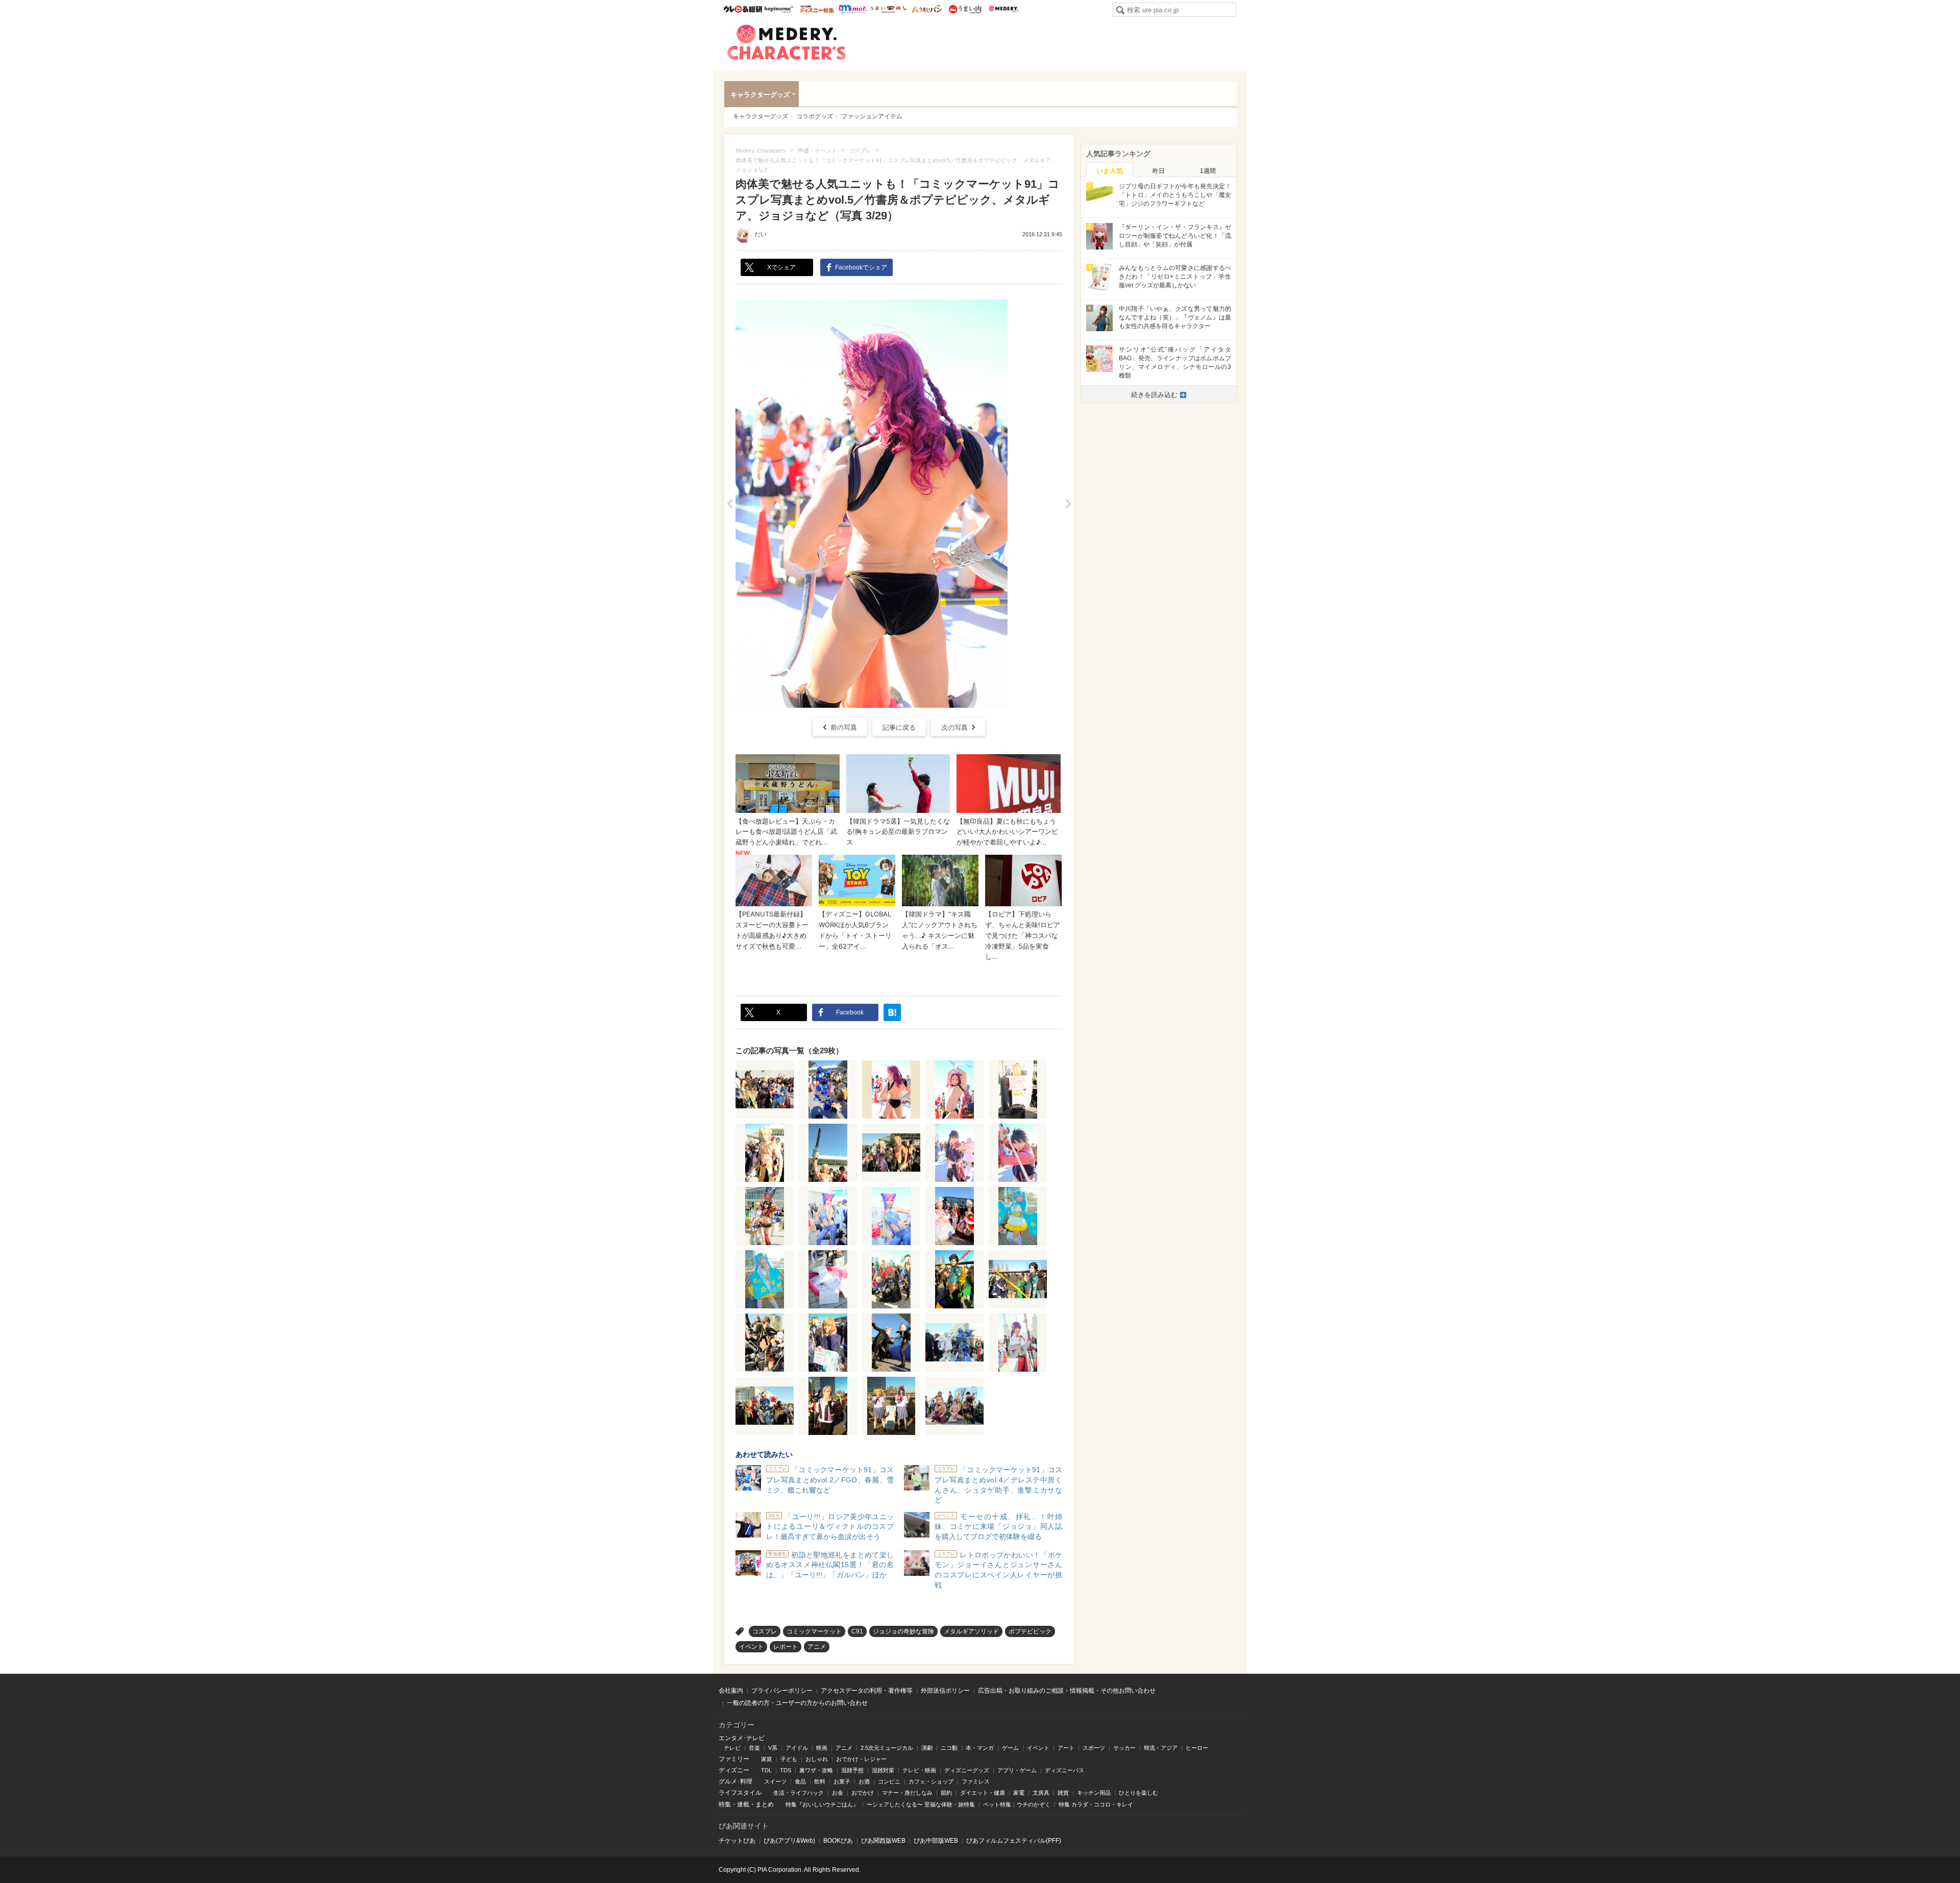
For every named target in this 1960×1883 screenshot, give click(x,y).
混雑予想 (852, 1770)
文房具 (1041, 1793)
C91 (857, 1631)
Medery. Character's (787, 42)
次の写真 (954, 727)
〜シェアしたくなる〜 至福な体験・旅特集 (921, 1804)
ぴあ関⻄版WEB (883, 1841)
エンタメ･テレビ (742, 1738)
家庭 (767, 1759)
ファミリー (734, 1759)
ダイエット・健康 (983, 1793)
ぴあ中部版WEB (936, 1841)
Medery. (1003, 9)
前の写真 (844, 727)
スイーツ (775, 1781)
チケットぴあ (737, 1841)
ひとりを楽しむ (1138, 1793)
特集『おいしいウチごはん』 (822, 1804)
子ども (789, 1759)
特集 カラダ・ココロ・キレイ (1096, 1804)
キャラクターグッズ (760, 95)
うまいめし (888, 9)
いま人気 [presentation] (1110, 171)
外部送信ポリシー (945, 1691)
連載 (743, 1804)
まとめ (765, 1804)
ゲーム (1010, 1748)
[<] (730, 504)
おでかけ (863, 1793)
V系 (773, 1748)
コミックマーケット (814, 1631)
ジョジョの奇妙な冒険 (903, 1631)
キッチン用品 (1094, 1793)
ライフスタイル (740, 1793)
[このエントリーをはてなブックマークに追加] (892, 1012)
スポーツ (1094, 1748)
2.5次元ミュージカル (887, 1748)
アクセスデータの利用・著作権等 (867, 1691)
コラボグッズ (815, 116)
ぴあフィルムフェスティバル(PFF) (1014, 1841)
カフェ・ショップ (931, 1781)
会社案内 (731, 1691)
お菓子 (842, 1781)
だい (761, 234)
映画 (822, 1748)
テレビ (732, 1748)
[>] (1068, 504)
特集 (725, 1804)
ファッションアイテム (872, 116)
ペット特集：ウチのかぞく (1017, 1804)
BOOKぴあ (838, 1841)
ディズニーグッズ (967, 1770)
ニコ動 (949, 1748)
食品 (800, 1781)
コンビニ (889, 1781)
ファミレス (976, 1781)
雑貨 (1063, 1793)
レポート (786, 1647)
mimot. (853, 9)
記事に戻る (899, 727)
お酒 (864, 1781)
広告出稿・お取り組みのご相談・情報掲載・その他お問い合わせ (1067, 1691)
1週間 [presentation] (1208, 171)
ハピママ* (779, 9)
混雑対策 (883, 1770)
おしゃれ (817, 1759)
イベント (751, 1647)
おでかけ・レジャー (861, 1759)
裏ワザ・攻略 (816, 1770)
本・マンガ (980, 1748)
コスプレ (765, 1631)
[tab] (1110, 170)
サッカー (1124, 1748)
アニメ (817, 1647)
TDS (786, 1770)
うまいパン (927, 9)
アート (1066, 1748)
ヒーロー (1197, 1748)
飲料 (820, 1781)
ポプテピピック (1030, 1631)
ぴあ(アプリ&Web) (789, 1841)
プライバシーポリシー (782, 1691)
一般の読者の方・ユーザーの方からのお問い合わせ (797, 1703)
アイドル (797, 1748)
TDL (766, 1770)
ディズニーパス (1064, 1770)
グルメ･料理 (736, 1781)
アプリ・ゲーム (1017, 1770)
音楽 (754, 1748)
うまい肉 (965, 9)
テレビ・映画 (919, 1770)
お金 (838, 1793)
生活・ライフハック (799, 1793)
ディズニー (734, 1770)
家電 (1019, 1793)
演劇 (927, 1748)
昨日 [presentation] (1159, 171)
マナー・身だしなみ (907, 1793)
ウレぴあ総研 (743, 9)
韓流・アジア (1161, 1748)
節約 (946, 1793)
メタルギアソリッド (971, 1631)
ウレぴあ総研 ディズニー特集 (817, 9)
